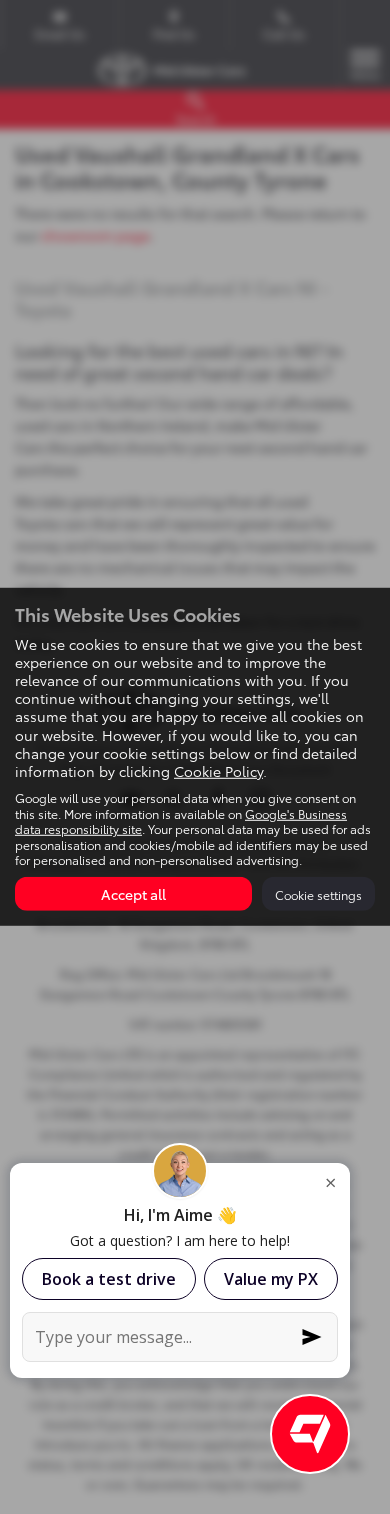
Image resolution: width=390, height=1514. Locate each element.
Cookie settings (318, 894)
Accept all (133, 894)
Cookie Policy (218, 771)
